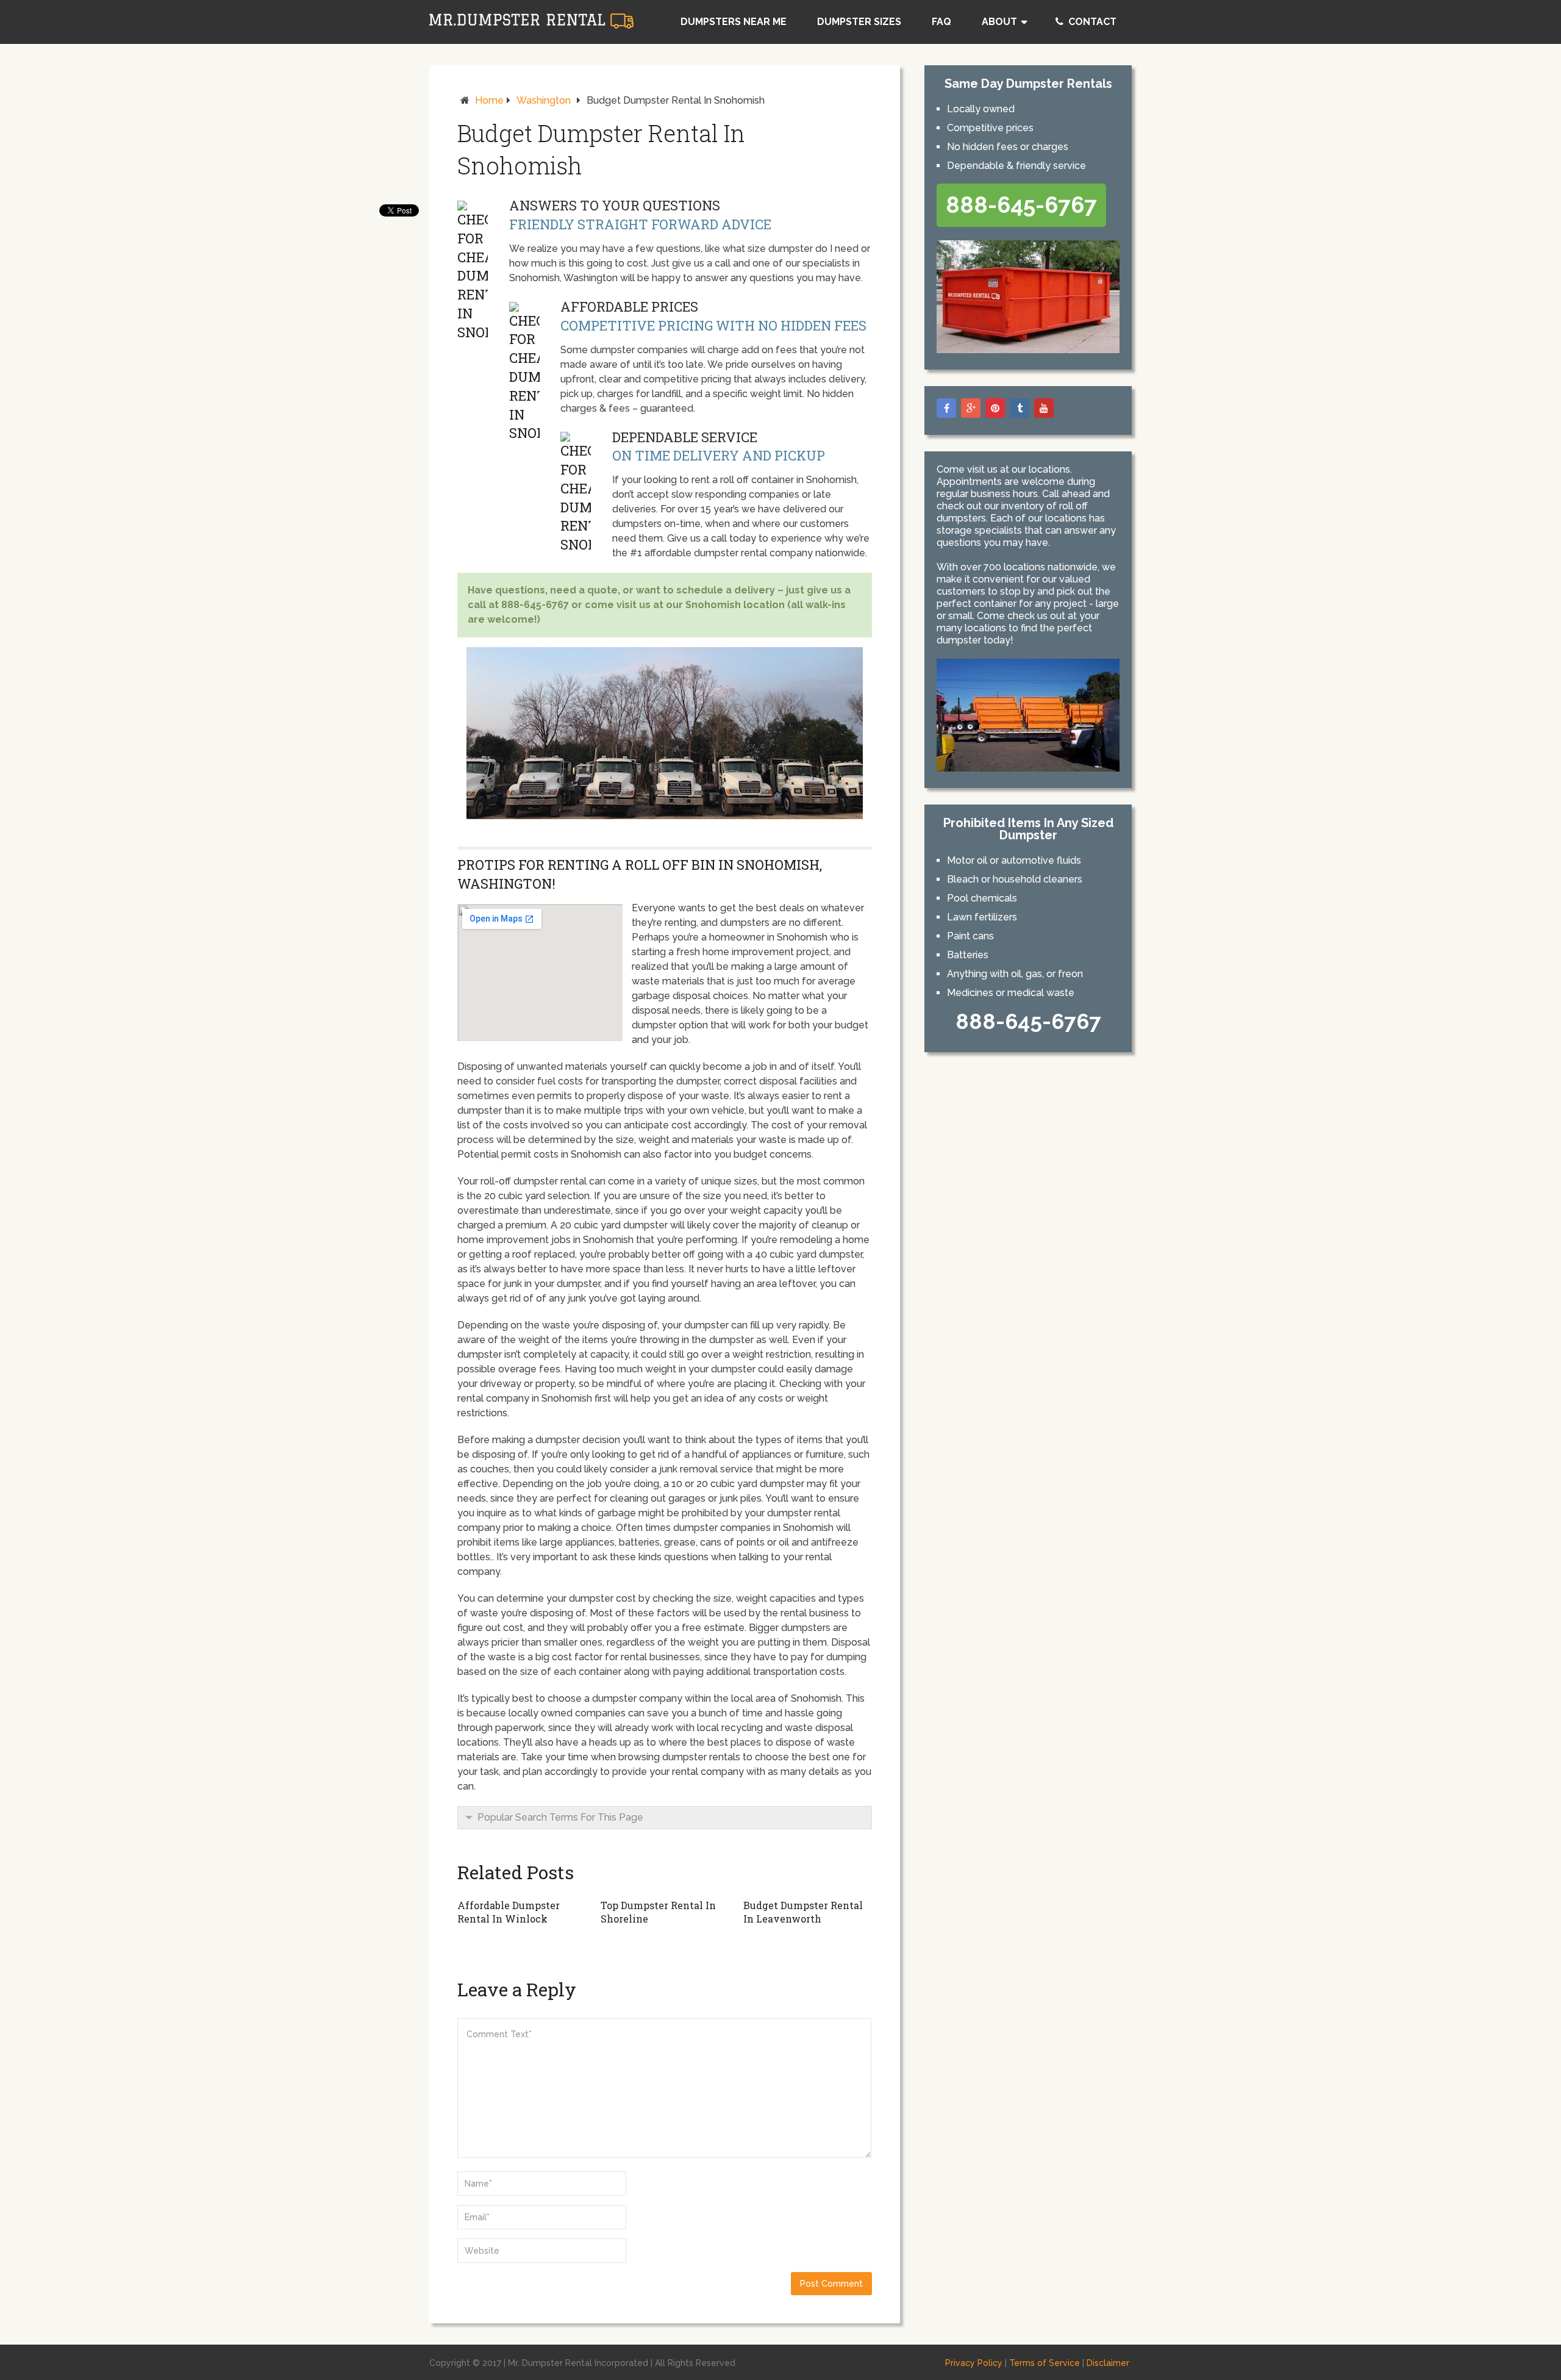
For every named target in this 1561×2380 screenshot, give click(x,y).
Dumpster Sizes (859, 22)
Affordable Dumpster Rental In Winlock (509, 1912)
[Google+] (971, 408)
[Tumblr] (1020, 408)
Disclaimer (1108, 2363)
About (999, 22)
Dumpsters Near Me (734, 22)
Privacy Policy (974, 2363)
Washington (544, 100)
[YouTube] (1044, 408)
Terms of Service (1045, 2363)
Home (489, 100)
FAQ (941, 22)
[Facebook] (946, 408)
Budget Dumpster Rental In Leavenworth (803, 1912)
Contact (1091, 22)
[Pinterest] (995, 408)
